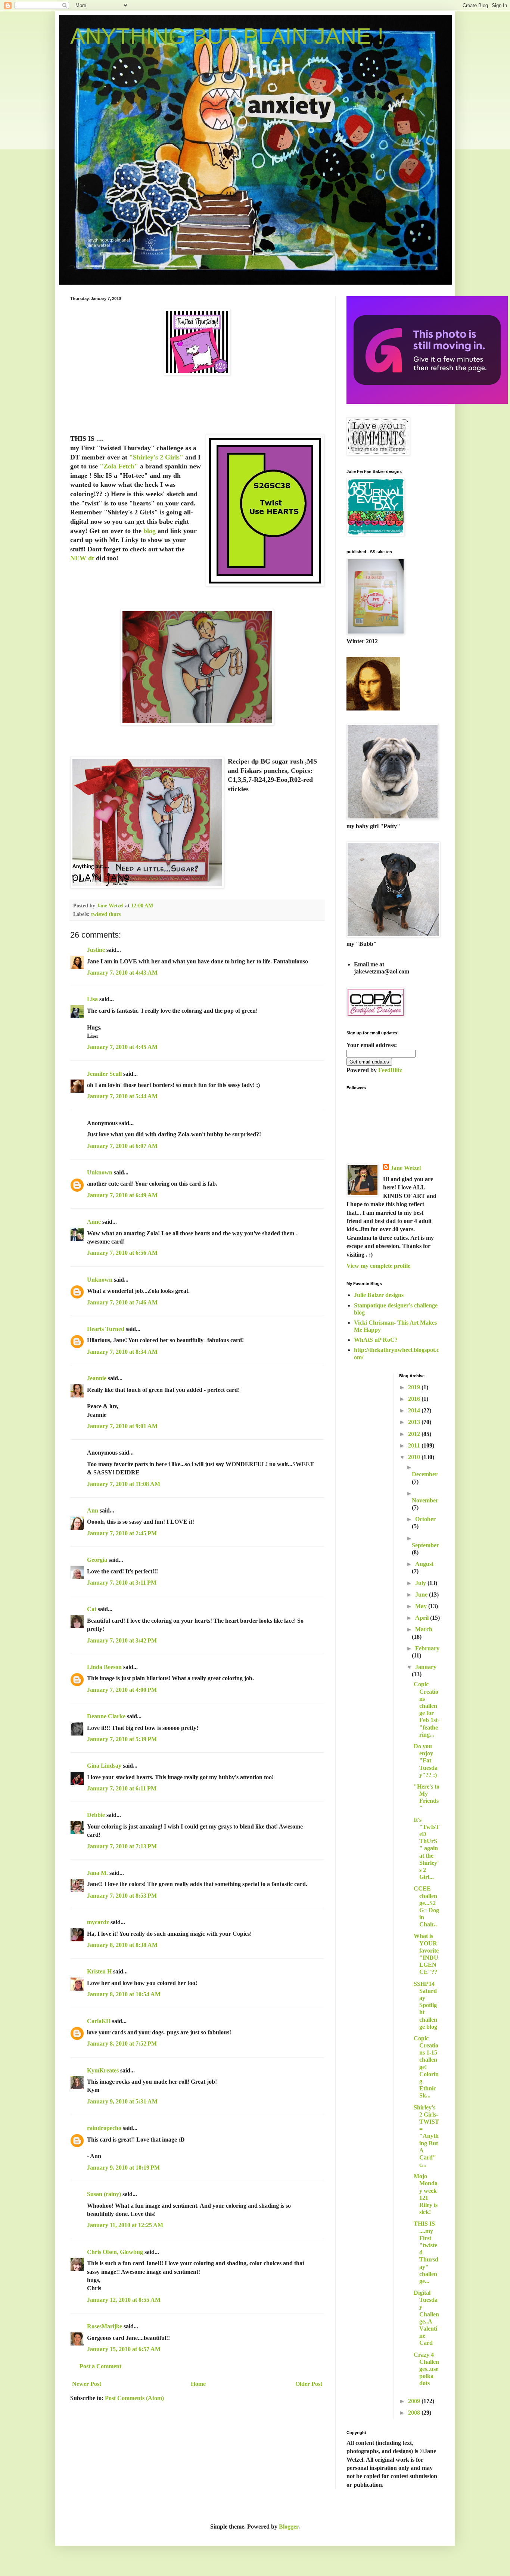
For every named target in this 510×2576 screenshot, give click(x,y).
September (425, 1545)
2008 (415, 2413)
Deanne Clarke (106, 1716)
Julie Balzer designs (379, 1295)
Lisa (92, 999)
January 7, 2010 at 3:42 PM (122, 1640)
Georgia (97, 1560)
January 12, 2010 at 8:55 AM (124, 2300)
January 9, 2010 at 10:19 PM (123, 2168)
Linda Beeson (104, 1667)
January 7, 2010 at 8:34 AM (122, 1352)
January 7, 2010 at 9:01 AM (122, 1426)
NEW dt (83, 558)
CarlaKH (99, 2021)
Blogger (289, 2527)
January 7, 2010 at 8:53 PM (122, 1896)
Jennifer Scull (104, 1074)
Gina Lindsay (104, 1766)
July (421, 1583)
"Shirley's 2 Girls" (156, 457)
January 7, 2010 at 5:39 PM (122, 1739)
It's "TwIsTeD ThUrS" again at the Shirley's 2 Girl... (427, 1849)
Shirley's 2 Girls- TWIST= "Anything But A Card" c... (426, 2136)
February (427, 1648)
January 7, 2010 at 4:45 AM (122, 1047)
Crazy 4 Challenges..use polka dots (426, 2369)
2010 (415, 1457)
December (425, 1474)
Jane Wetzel (406, 1168)
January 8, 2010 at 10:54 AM (124, 1994)
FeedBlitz (390, 1070)
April (423, 1618)
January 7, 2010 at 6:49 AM (122, 1195)
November (425, 1500)
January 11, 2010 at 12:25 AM (125, 2225)
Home (198, 2384)
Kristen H (99, 1971)
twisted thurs (106, 914)
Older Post (309, 2384)
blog (150, 531)
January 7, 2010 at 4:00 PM (122, 1690)
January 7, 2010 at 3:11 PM (122, 1583)
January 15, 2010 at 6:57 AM (124, 2349)
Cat (92, 1609)
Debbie (96, 1815)
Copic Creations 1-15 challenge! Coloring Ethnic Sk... (426, 2067)
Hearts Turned (106, 1329)
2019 (415, 1387)
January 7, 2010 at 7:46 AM (122, 1302)
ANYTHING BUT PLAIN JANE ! (227, 36)
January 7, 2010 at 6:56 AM (122, 1253)
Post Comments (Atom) (134, 2398)
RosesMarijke (105, 2326)
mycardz (98, 1922)
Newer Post (87, 2384)
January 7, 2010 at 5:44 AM (122, 1096)
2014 (415, 1410)
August (424, 1564)
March (424, 1629)
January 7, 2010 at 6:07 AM (122, 1146)
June (422, 1594)
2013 (415, 1422)
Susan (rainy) (104, 2194)
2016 (415, 1399)
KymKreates (103, 2070)
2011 (415, 1445)
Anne (94, 1222)
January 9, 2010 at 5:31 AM (122, 2101)
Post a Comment (100, 2366)
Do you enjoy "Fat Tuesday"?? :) (426, 1761)
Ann (93, 1510)
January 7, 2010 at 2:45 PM (122, 1533)
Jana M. (97, 1873)
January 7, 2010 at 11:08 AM (124, 1484)
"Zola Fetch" (119, 466)
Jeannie (97, 1378)
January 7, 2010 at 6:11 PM (122, 1788)
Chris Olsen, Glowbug (115, 2252)
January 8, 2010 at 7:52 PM (122, 2044)
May (422, 1606)
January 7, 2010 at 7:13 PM (122, 1846)
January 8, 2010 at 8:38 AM (122, 1945)
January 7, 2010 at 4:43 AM (122, 973)
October (425, 1519)
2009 (415, 2401)
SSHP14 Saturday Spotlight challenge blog (425, 2005)
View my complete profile (378, 1266)
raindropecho (104, 2128)
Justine (96, 950)
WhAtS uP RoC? (376, 1340)
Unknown (100, 1172)
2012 (415, 1434)
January (426, 1667)
